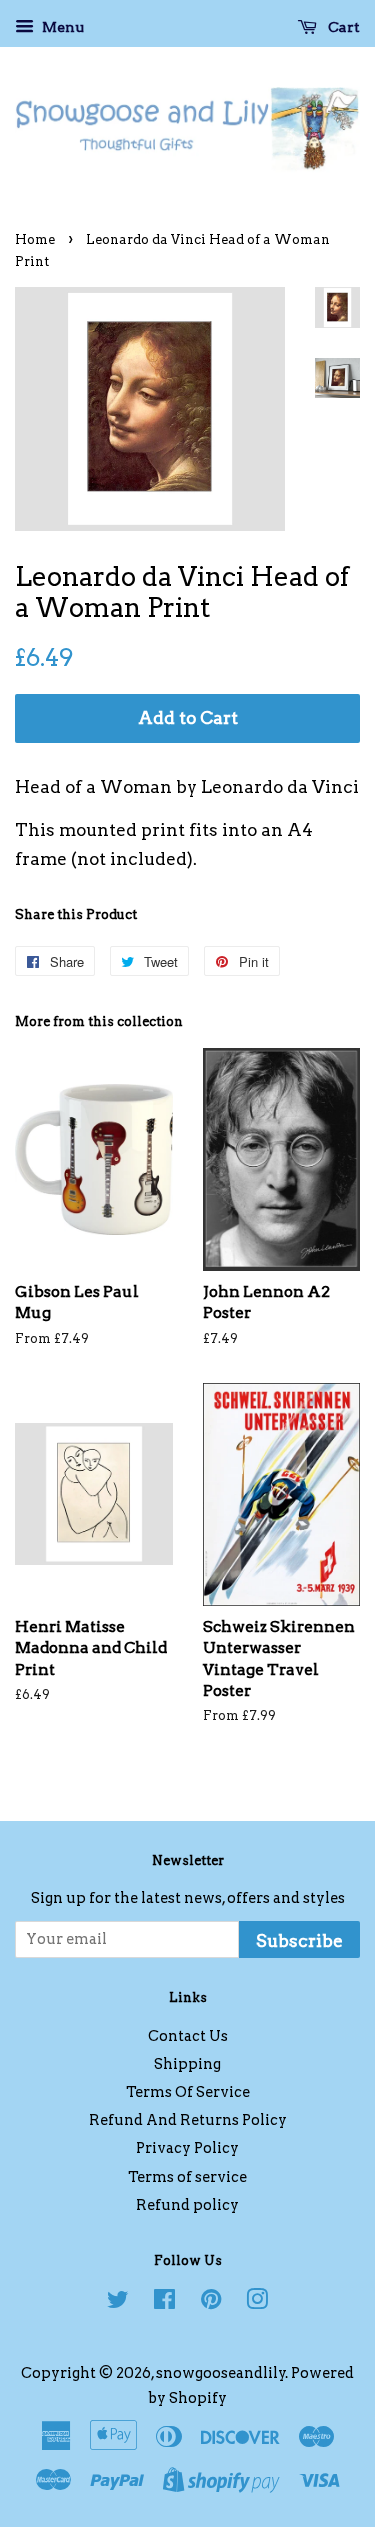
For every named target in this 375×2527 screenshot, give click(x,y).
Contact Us (188, 2036)
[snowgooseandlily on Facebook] (164, 2303)
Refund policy (187, 2205)
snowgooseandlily (221, 2373)
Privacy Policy (187, 2148)
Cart (342, 27)
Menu (61, 27)
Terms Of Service (188, 2092)
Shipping (187, 2064)
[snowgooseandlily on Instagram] (257, 2303)
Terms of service (187, 2177)
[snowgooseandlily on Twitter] (118, 2303)
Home (35, 239)
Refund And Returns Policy (188, 2120)
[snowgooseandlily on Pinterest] (211, 2303)
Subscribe (299, 1941)
